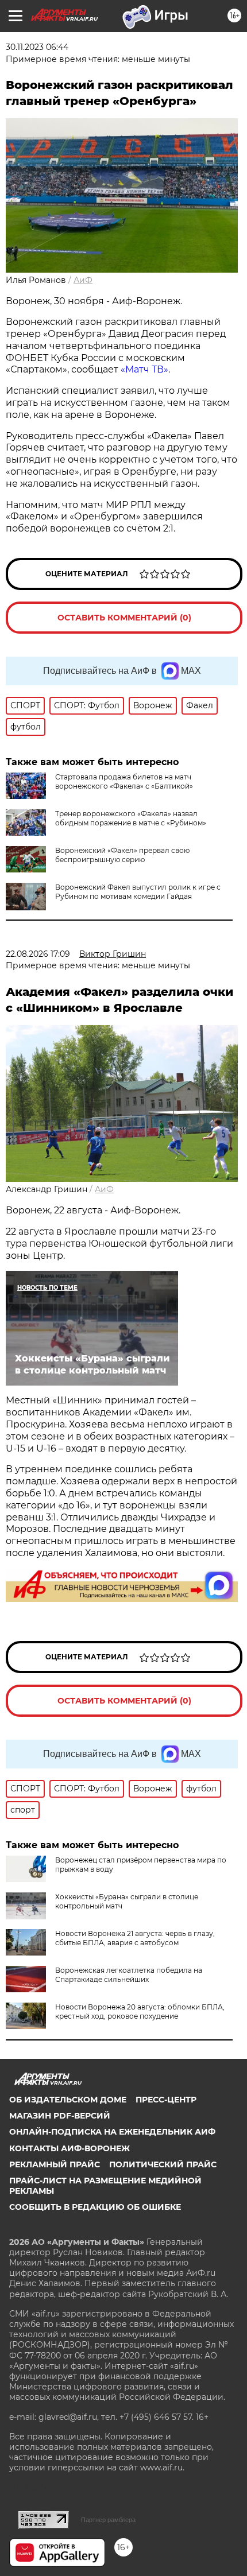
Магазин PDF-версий (60, 2116)
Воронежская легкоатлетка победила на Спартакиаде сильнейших (129, 1975)
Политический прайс (163, 2164)
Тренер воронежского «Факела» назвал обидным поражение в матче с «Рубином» (131, 818)
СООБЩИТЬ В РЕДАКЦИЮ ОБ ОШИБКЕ (95, 2207)
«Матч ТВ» (144, 369)
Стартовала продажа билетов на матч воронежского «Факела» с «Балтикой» (124, 781)
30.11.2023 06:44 (37, 47)
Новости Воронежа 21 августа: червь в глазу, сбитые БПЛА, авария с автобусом (135, 1938)
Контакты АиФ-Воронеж (70, 2148)
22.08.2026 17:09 (38, 954)
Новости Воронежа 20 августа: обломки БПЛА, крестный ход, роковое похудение (140, 2011)
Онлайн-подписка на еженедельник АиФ (112, 2132)
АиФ (83, 280)
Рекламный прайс (55, 2164)
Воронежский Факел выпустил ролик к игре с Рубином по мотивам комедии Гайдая (138, 892)
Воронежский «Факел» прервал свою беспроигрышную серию (122, 855)
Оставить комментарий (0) (124, 618)
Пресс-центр (166, 2100)
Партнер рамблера (108, 2520)
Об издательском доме (68, 2100)
